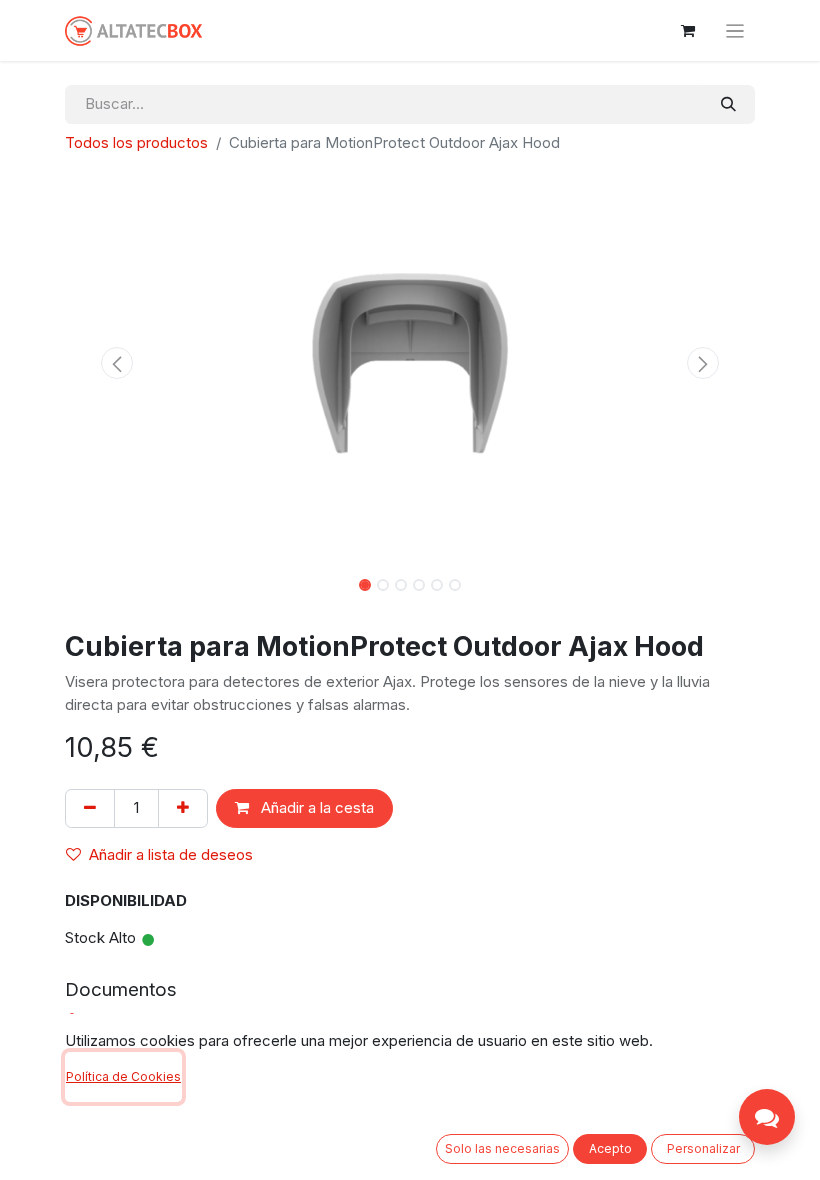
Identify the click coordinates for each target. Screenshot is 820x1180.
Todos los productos (136, 142)
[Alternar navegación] (735, 30)
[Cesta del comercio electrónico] (688, 31)
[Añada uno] (183, 808)
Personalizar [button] (703, 1148)
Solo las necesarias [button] (502, 1148)
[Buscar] (728, 104)
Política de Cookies (123, 1076)
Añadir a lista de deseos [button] (171, 854)
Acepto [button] (610, 1148)
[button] (117, 363)
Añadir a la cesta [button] (315, 807)
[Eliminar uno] (90, 808)
